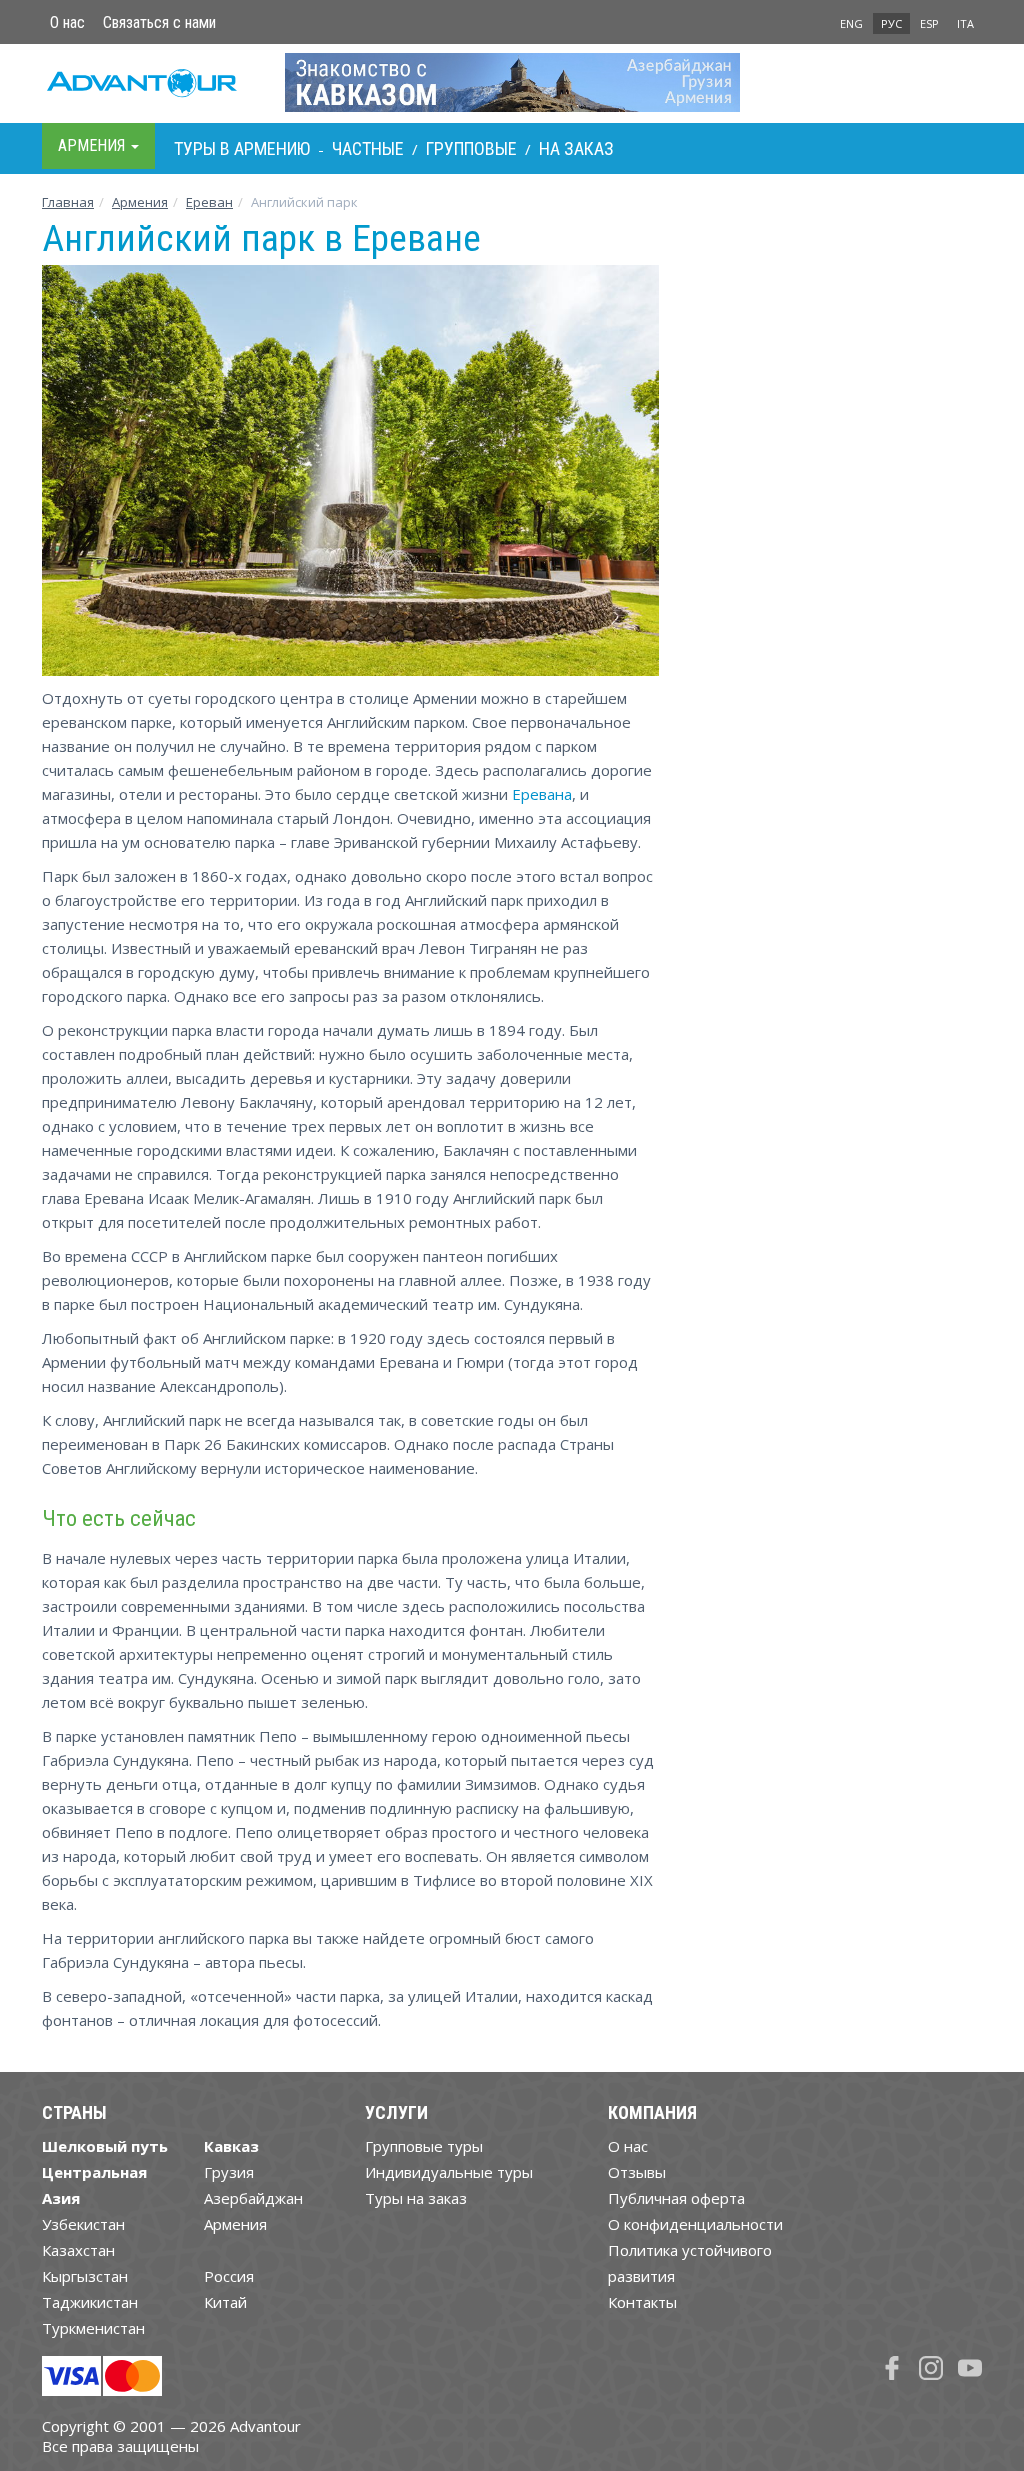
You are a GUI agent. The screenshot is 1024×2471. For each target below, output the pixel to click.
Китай (225, 2302)
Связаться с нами (159, 22)
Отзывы (637, 2172)
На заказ (576, 148)
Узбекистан (83, 2224)
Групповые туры (424, 2146)
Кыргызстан (85, 2276)
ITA (965, 23)
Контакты (642, 2302)
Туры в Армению (242, 148)
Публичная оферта (676, 2198)
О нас (67, 22)
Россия (229, 2276)
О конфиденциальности (695, 2224)
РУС (891, 23)
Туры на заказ (416, 2198)
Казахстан (78, 2250)
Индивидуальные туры (449, 2172)
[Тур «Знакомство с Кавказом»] (512, 82)
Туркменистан (93, 2328)
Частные (368, 148)
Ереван (209, 202)
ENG (851, 23)
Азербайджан (253, 2198)
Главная (68, 202)
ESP (929, 23)
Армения (140, 202)
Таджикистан (90, 2302)
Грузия (229, 2172)
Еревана (542, 794)
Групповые (471, 148)
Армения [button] (93, 145)
